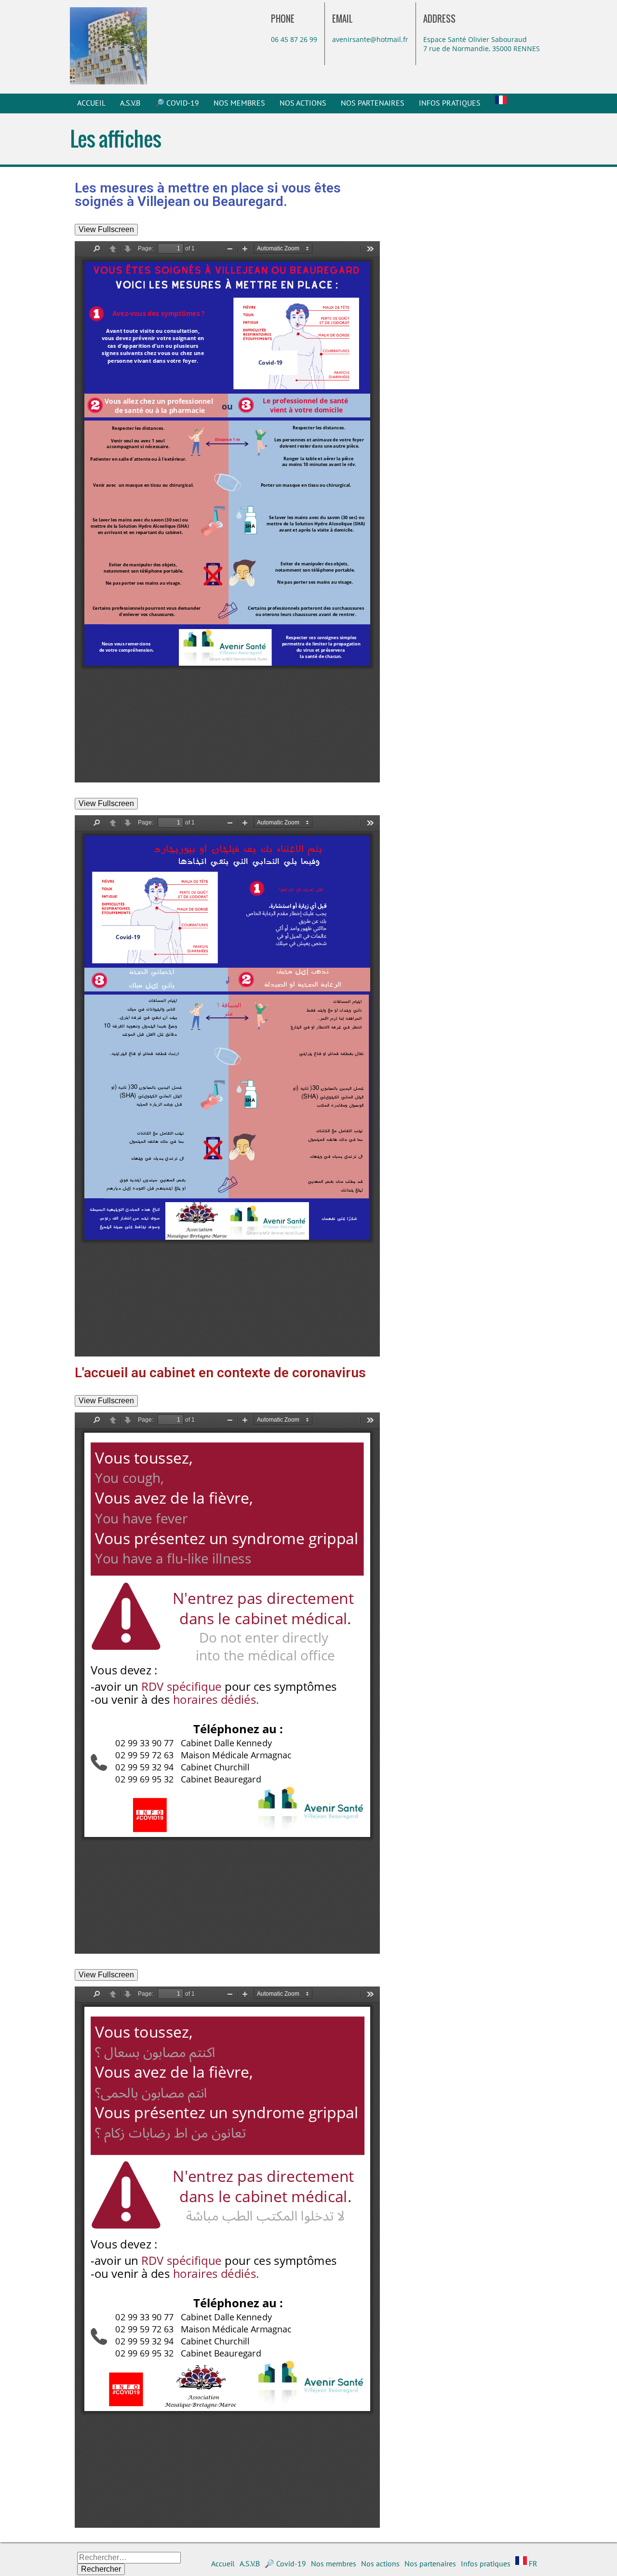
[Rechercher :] (129, 2557)
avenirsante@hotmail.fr (370, 39)
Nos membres (239, 103)
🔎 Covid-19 (177, 103)
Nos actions (303, 103)
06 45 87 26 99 (294, 39)
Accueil (91, 103)
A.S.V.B (130, 103)
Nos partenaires (373, 103)
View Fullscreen (106, 229)
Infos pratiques (450, 103)
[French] (501, 103)
